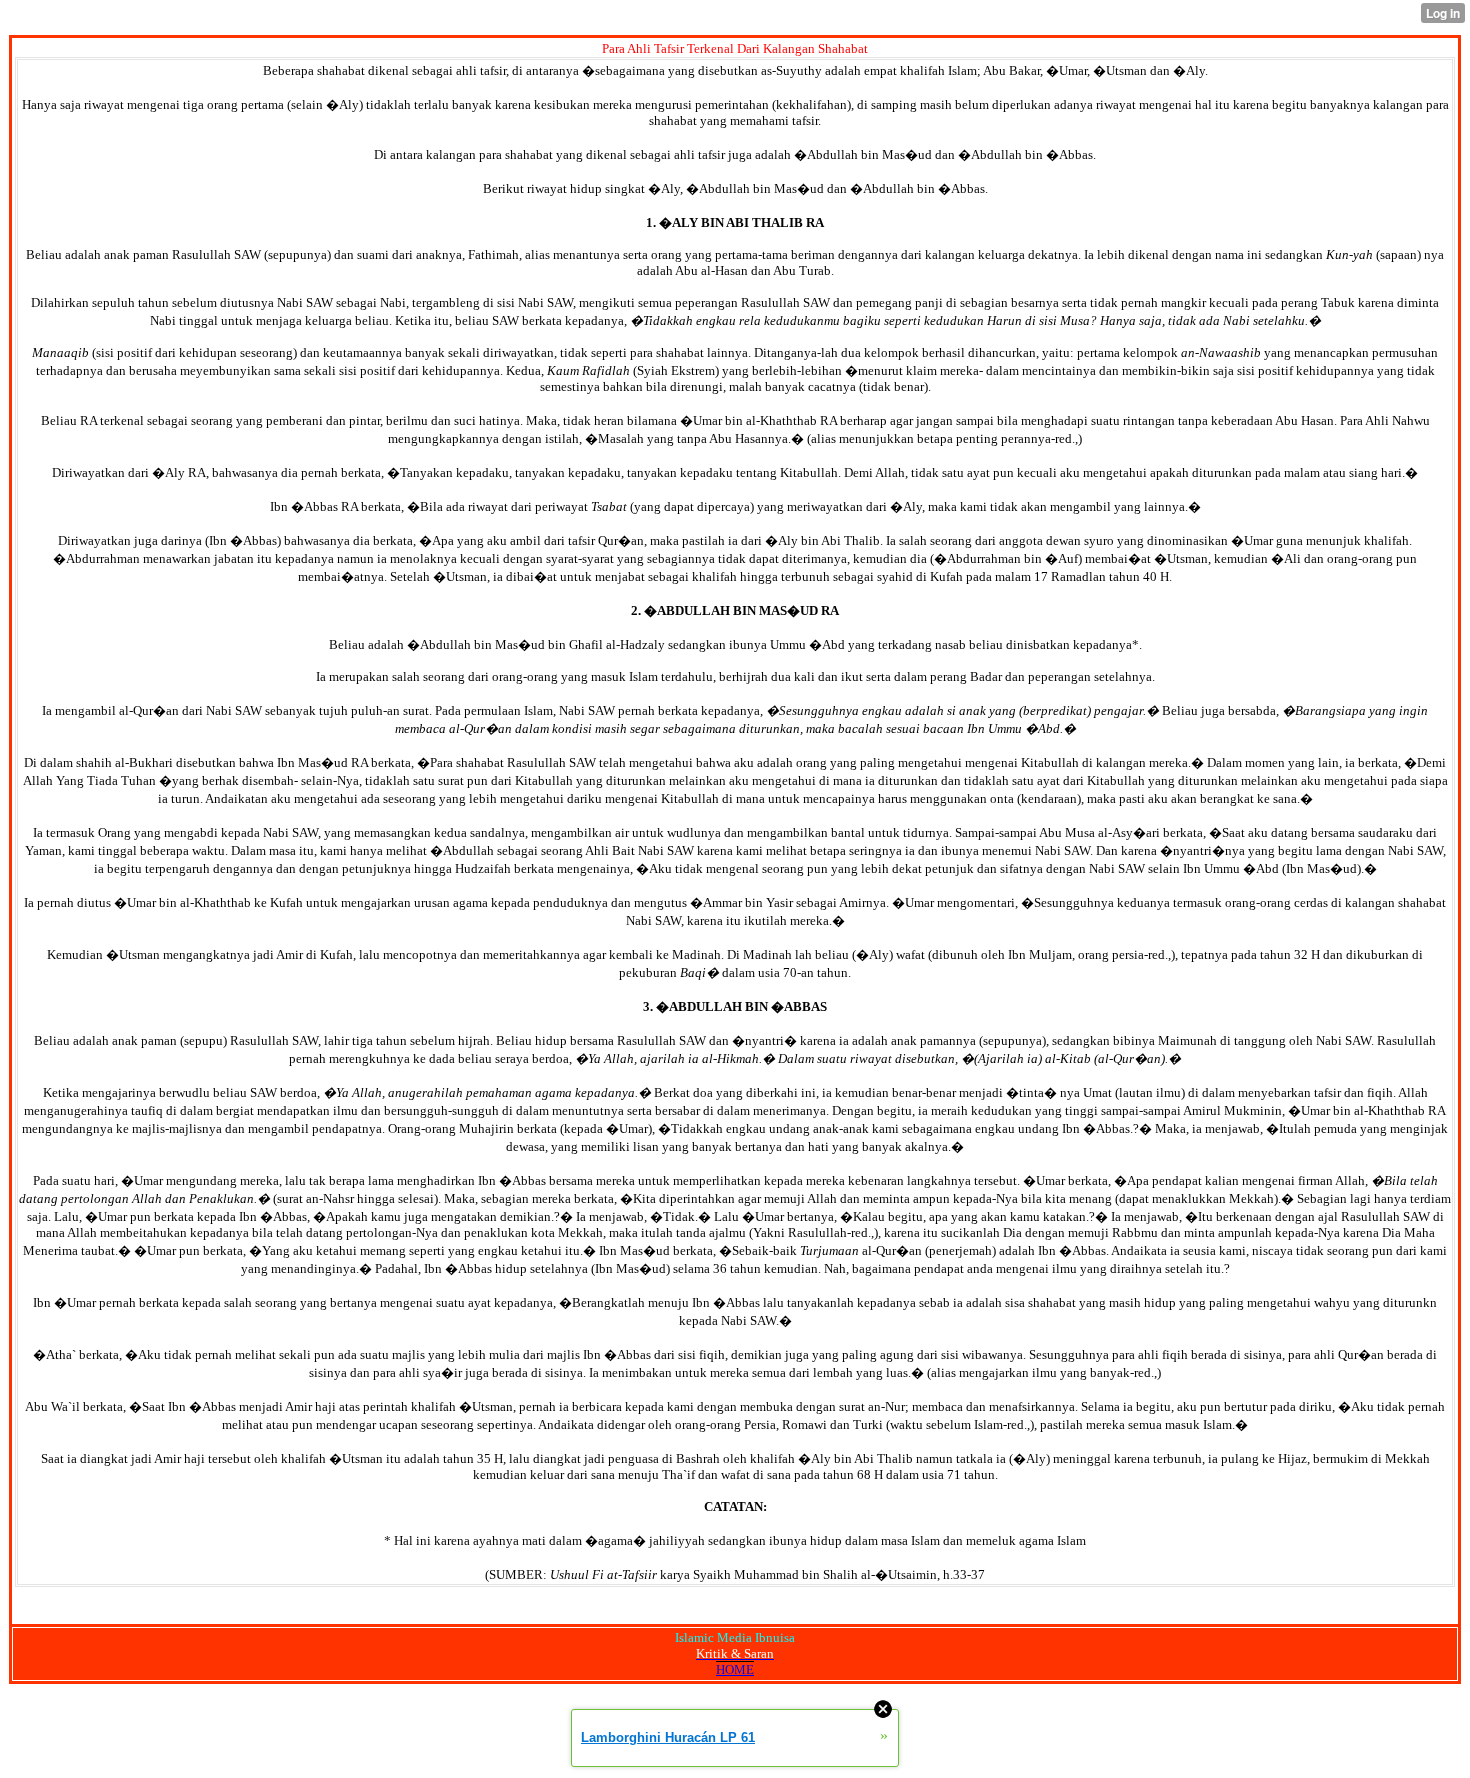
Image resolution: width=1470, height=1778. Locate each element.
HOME (735, 1669)
